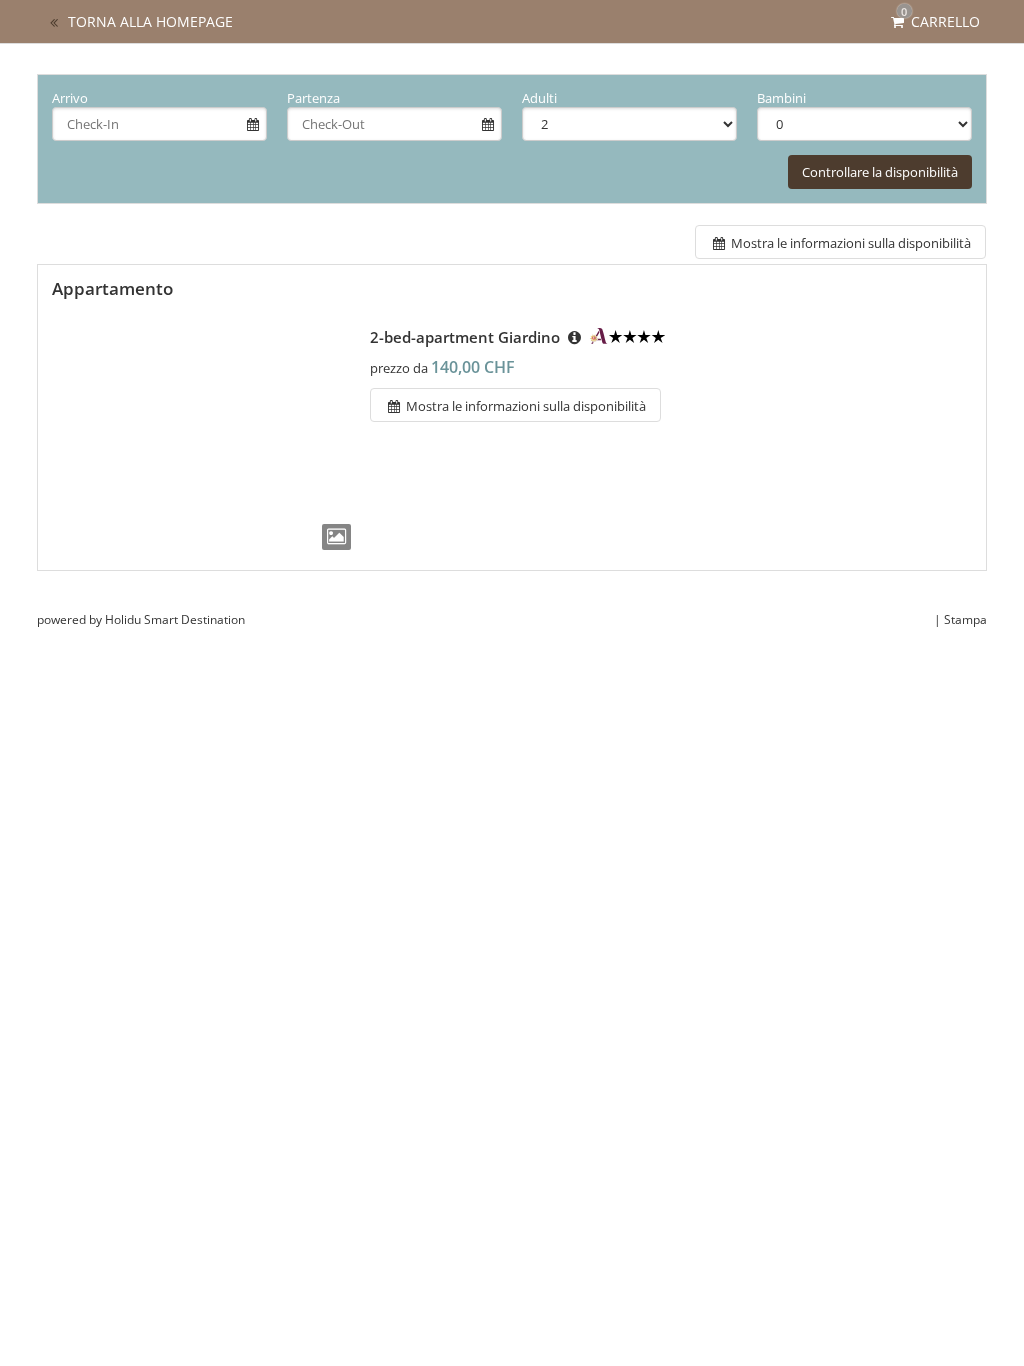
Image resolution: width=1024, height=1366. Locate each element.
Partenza (313, 98)
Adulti (539, 98)
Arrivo (70, 98)
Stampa (965, 619)
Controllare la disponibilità (880, 172)
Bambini (781, 98)
